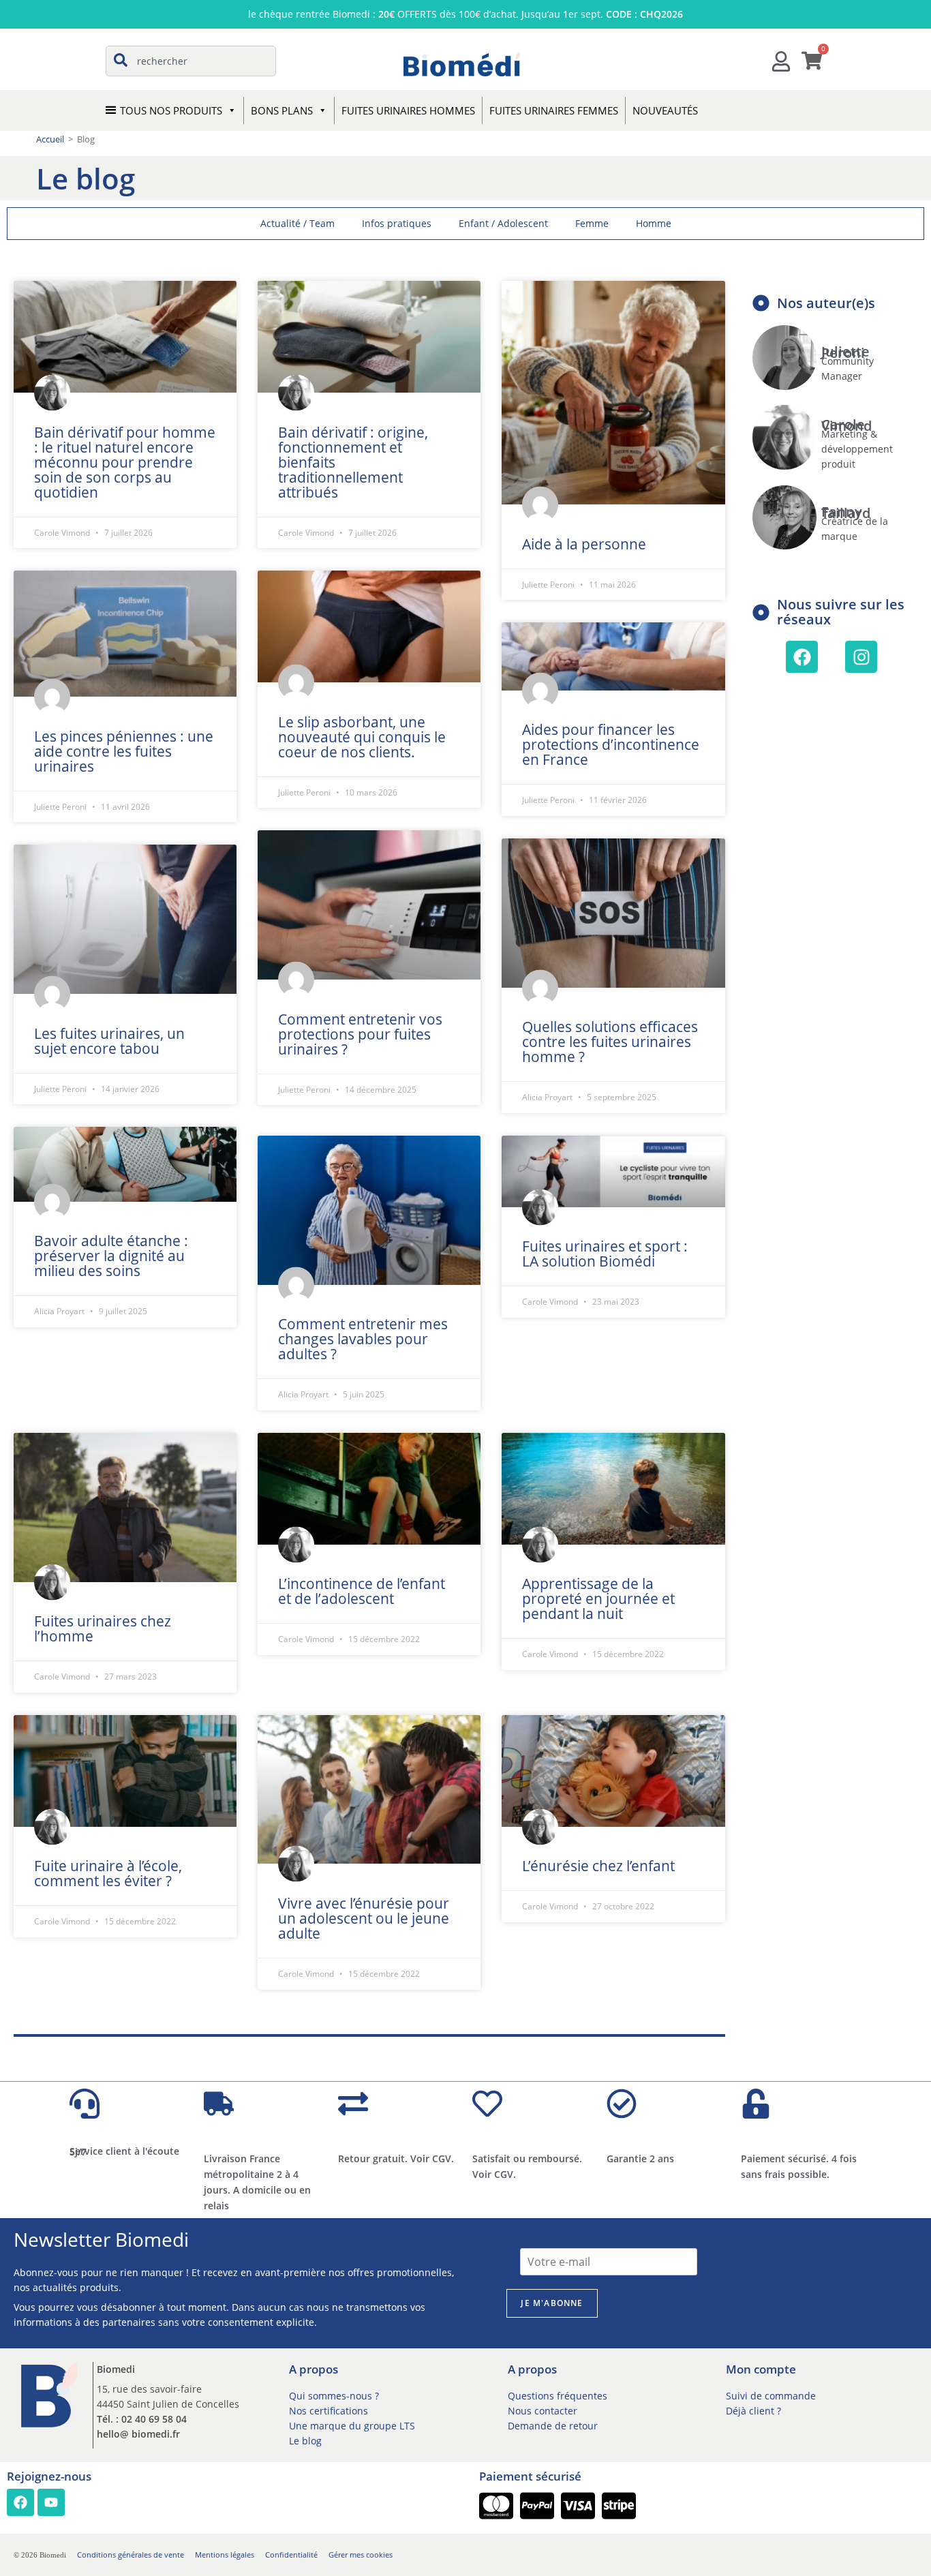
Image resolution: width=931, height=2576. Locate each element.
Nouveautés (665, 110)
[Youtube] (51, 2502)
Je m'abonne (552, 2303)
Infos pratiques (397, 223)
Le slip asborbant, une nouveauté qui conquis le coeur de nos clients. (362, 737)
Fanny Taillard (846, 512)
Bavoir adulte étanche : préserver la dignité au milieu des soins (111, 1256)
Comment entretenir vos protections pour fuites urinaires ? (360, 1034)
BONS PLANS (282, 110)
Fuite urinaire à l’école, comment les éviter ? (108, 1873)
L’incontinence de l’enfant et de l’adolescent (362, 1591)
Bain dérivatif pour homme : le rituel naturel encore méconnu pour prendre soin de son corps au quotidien (125, 462)
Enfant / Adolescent (503, 223)
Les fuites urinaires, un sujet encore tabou (109, 1041)
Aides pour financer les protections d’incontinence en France (611, 744)
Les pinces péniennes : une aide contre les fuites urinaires (124, 751)
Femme (592, 223)
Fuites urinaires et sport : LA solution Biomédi (605, 1254)
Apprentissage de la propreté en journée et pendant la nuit (598, 1598)
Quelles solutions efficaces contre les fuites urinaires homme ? (610, 1042)
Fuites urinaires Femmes (554, 110)
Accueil (50, 139)
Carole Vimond (846, 425)
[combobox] (191, 61)
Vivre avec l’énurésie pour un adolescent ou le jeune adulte (364, 1918)
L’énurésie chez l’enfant (598, 1866)
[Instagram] (861, 657)
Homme (654, 223)
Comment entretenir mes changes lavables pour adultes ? (363, 1339)
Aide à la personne (584, 544)
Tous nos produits (171, 110)
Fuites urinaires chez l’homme (103, 1628)
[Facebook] (802, 657)
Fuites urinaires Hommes (408, 110)
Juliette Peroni (845, 352)
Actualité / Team (297, 223)
